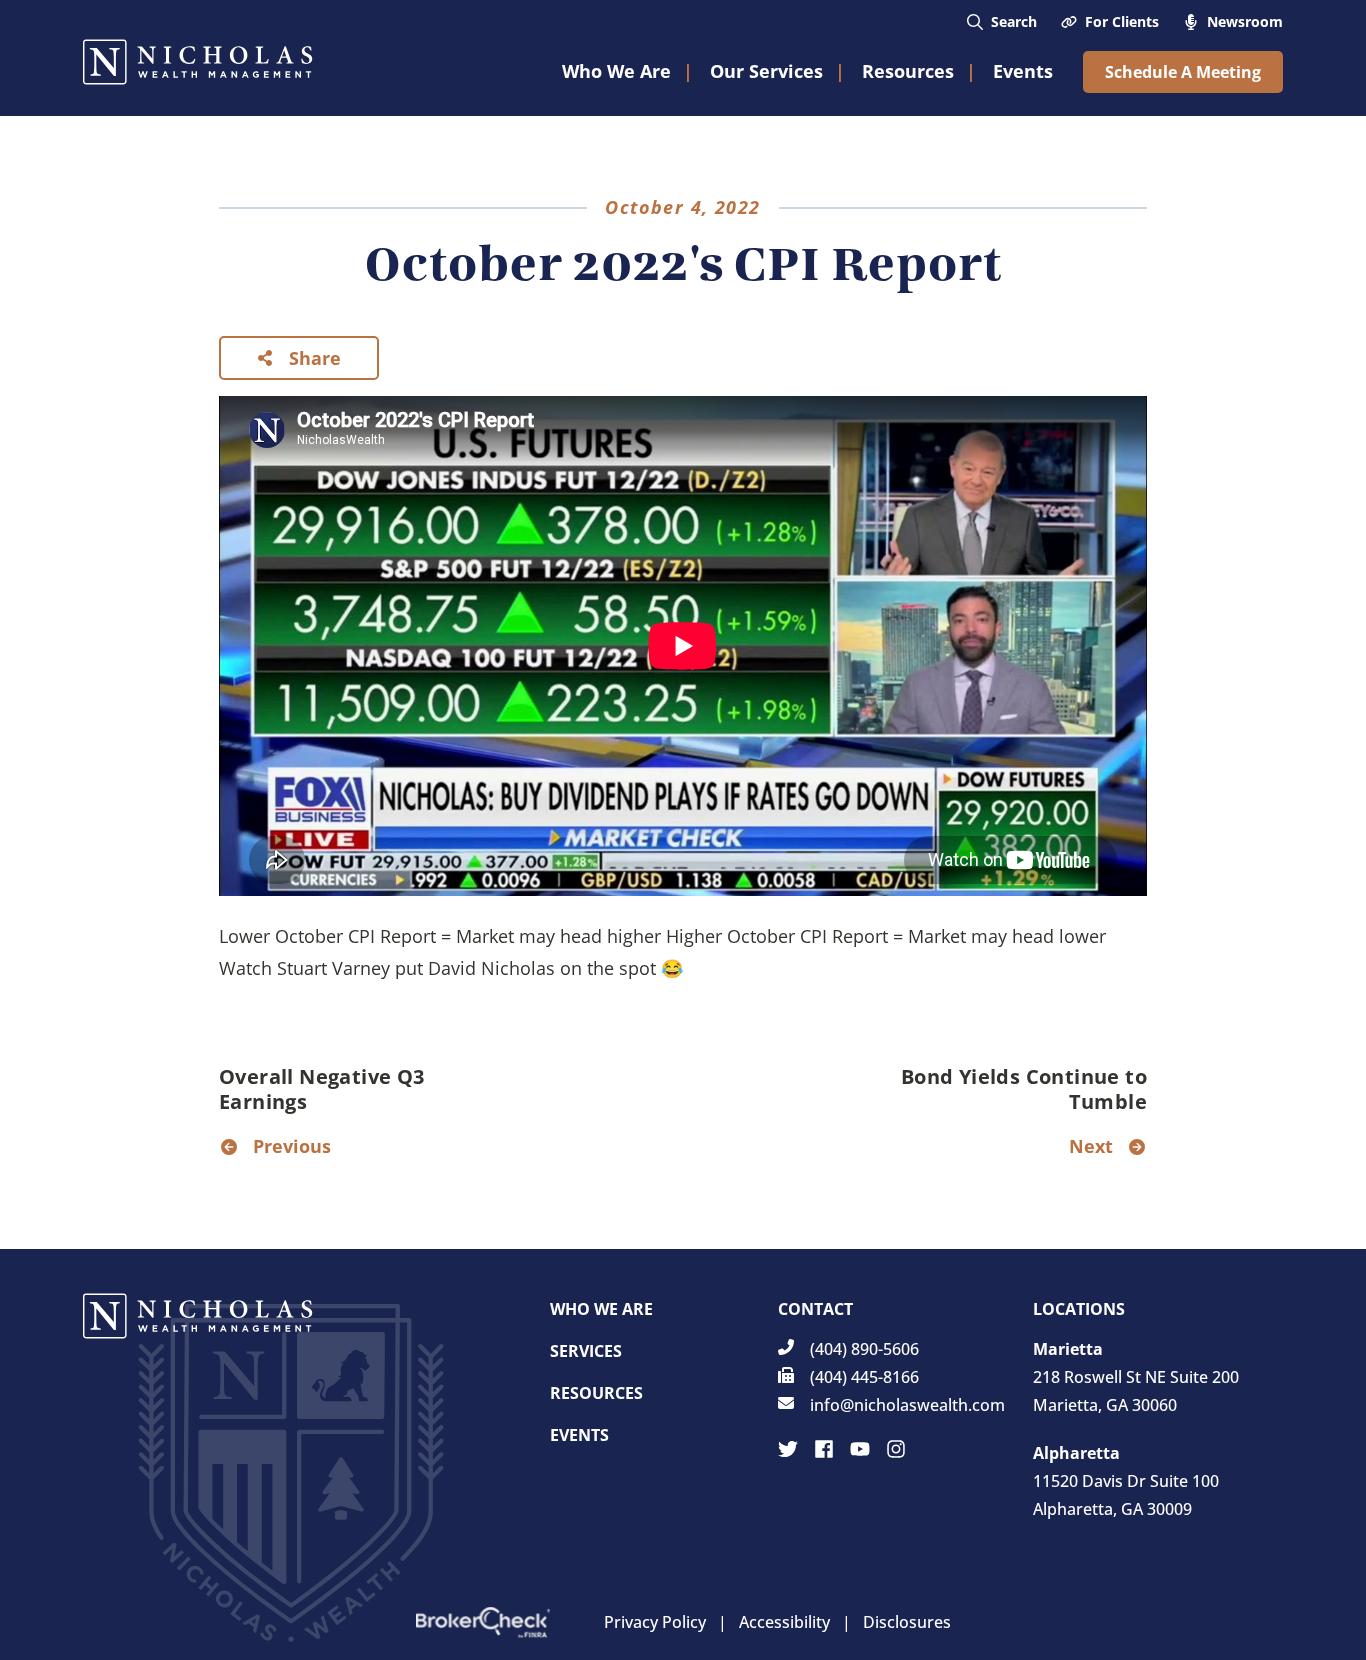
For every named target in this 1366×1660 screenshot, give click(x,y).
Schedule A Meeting (1183, 72)
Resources (596, 1393)
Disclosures (907, 1622)
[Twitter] (788, 1449)
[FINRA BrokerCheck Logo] (483, 1622)
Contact (815, 1309)
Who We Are (601, 1309)
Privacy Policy (655, 1622)
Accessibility (784, 1622)
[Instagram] (896, 1449)
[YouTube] (860, 1449)
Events (579, 1435)
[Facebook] (824, 1449)
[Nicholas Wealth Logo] (198, 62)
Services (586, 1351)
